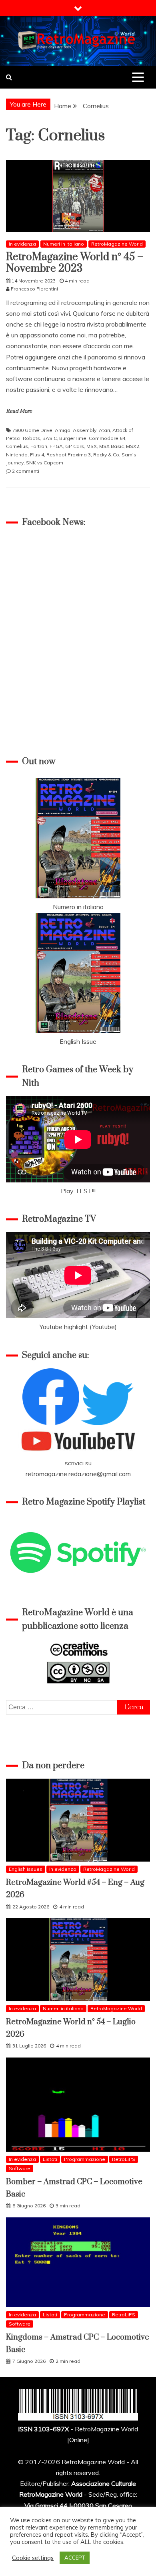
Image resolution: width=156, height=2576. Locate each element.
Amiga (63, 430)
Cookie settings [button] (33, 2558)
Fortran (39, 446)
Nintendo (17, 455)
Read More (19, 411)
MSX (92, 446)
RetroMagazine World (117, 244)
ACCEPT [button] (75, 2558)
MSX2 (133, 446)
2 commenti (26, 471)
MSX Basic (111, 446)
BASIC (50, 438)
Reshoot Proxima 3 (69, 455)
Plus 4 (37, 455)
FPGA (56, 446)
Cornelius (17, 446)
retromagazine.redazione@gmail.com (78, 1474)
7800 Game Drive (32, 430)
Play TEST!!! (78, 1191)
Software (20, 2168)
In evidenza (22, 244)
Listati (50, 2159)
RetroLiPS (124, 2159)
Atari (104, 430)
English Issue (78, 1041)
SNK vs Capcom (45, 463)
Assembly (85, 430)
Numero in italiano (78, 907)
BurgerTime (73, 438)
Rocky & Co (106, 455)
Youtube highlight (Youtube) (78, 1327)
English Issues (26, 1869)
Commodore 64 (107, 438)
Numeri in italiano (64, 244)
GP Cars (75, 446)
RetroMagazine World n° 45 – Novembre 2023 (75, 263)
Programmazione (85, 2159)
